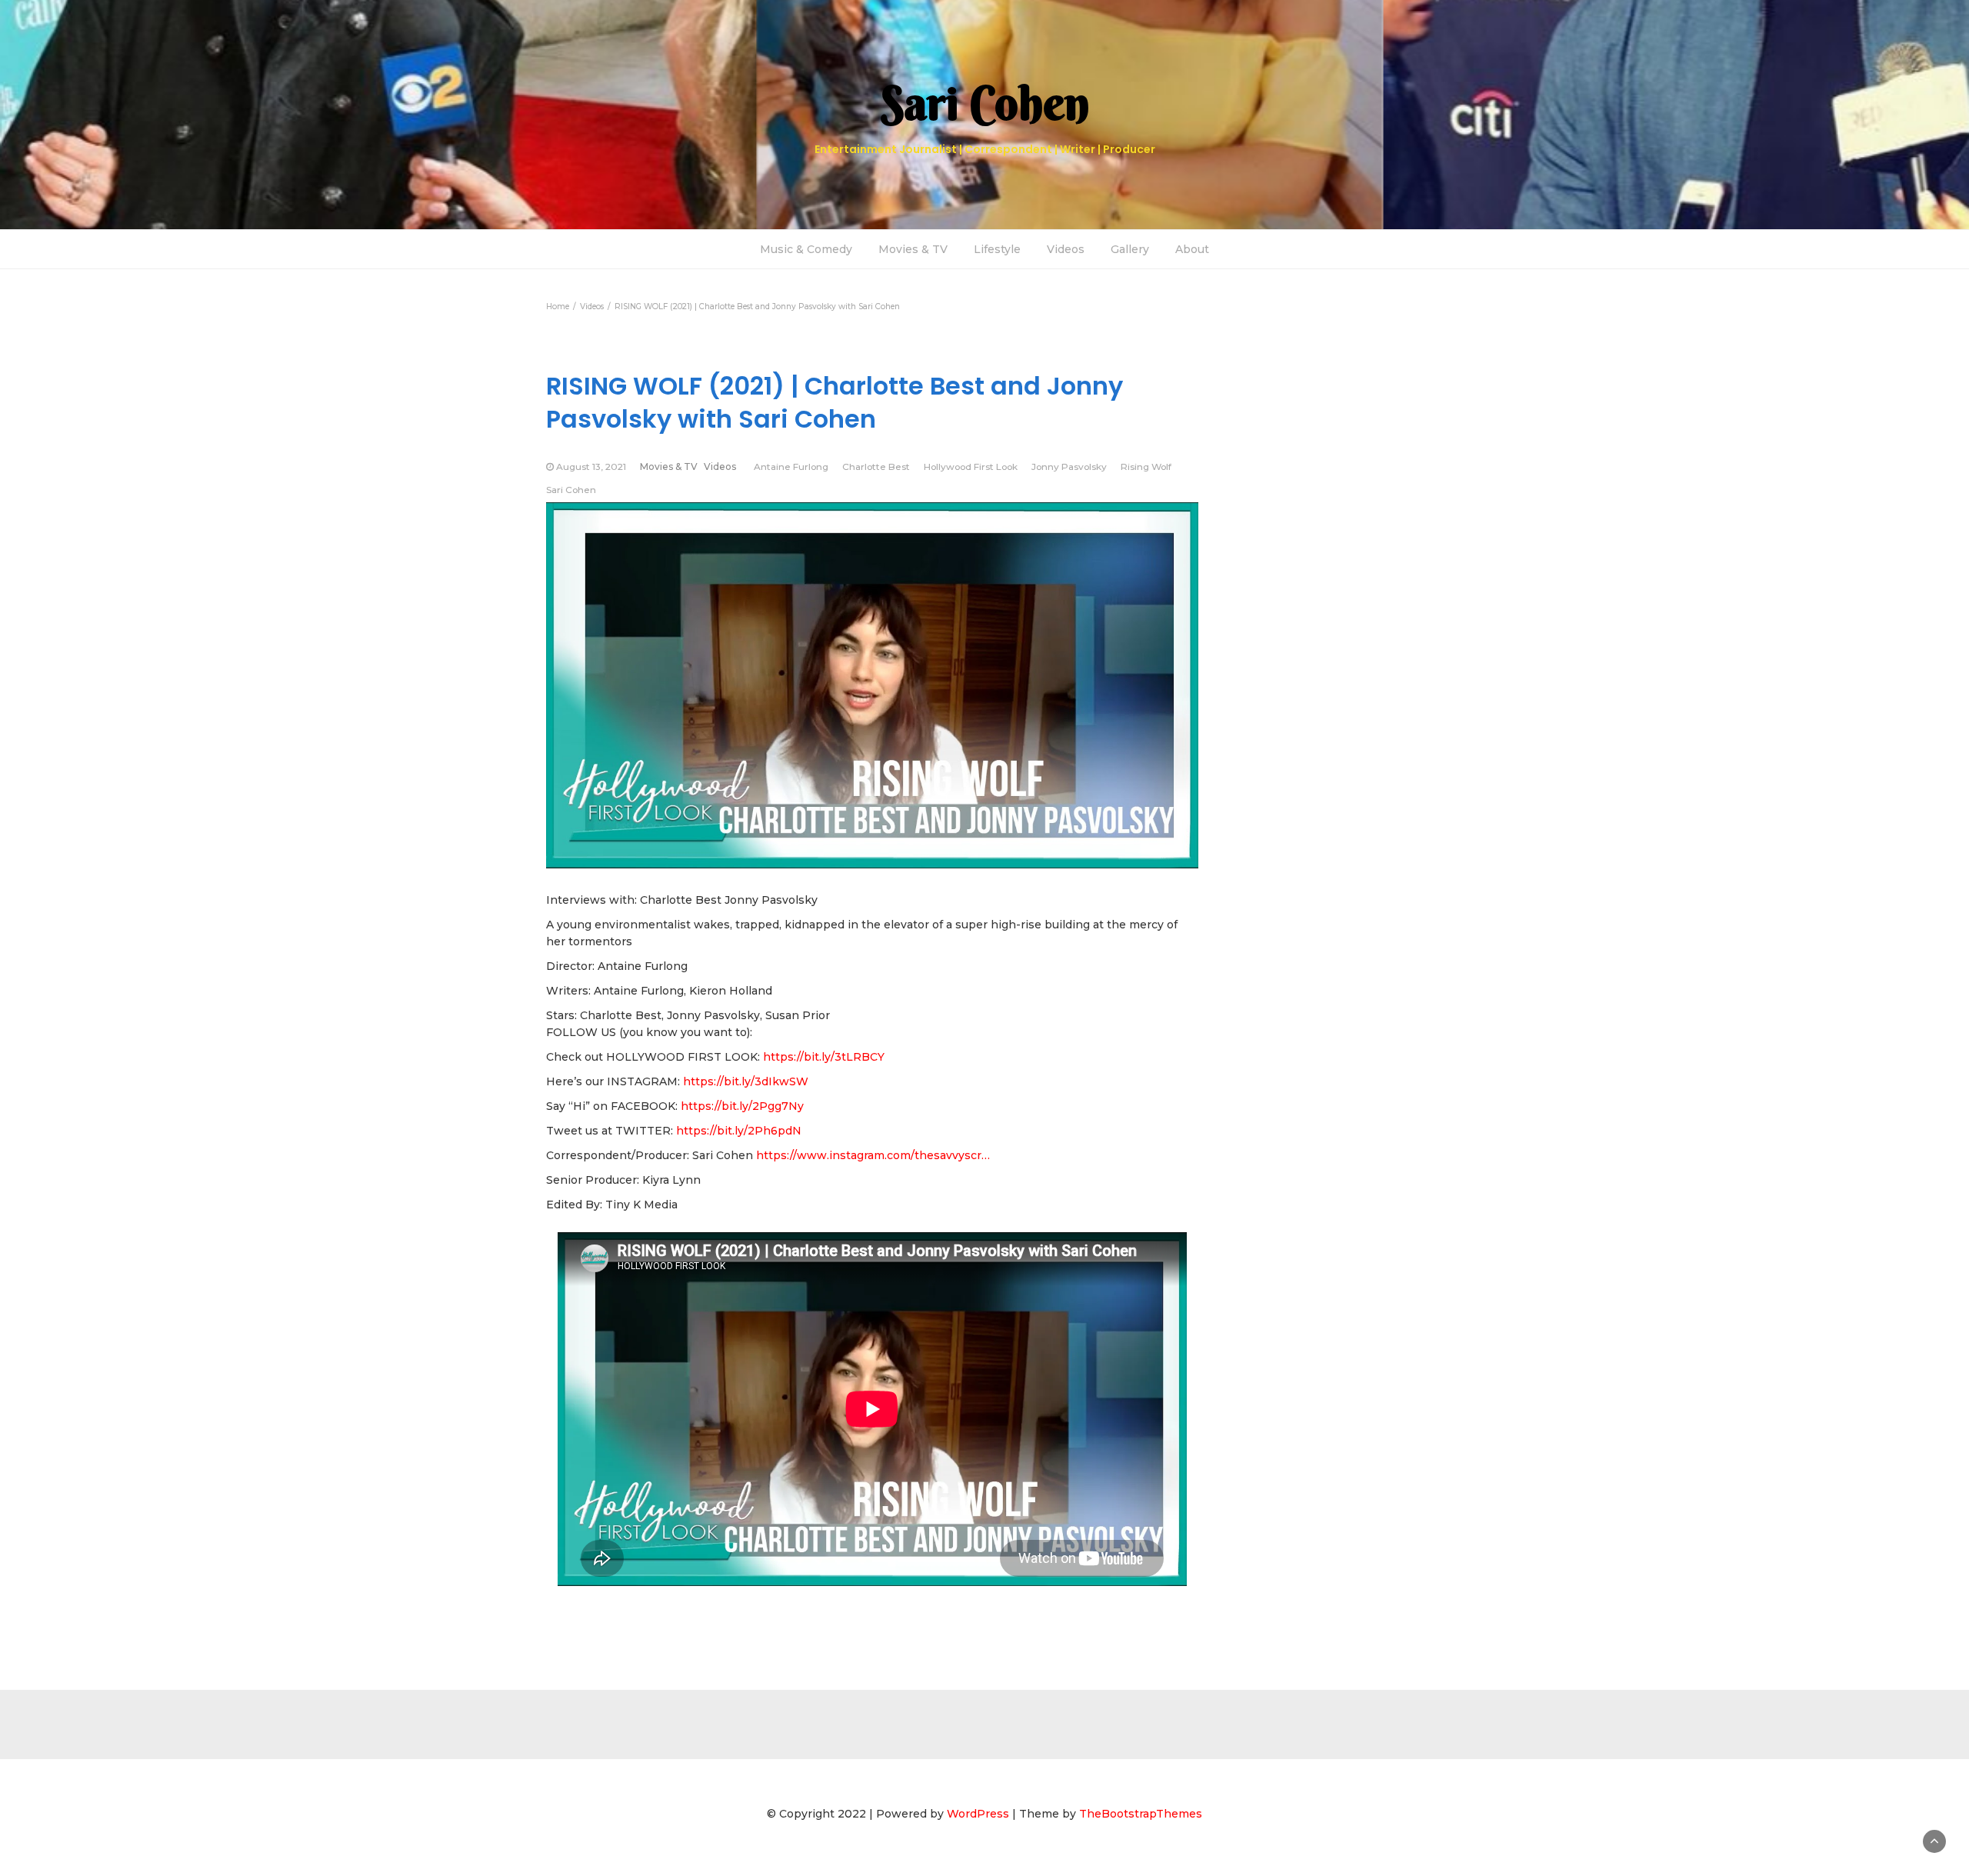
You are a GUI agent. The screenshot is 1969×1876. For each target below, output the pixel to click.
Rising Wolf (1146, 467)
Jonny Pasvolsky (1069, 467)
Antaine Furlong (791, 467)
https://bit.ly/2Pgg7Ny (742, 1106)
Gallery (1130, 249)
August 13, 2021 (591, 467)
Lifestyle (997, 249)
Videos (1066, 249)
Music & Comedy (806, 249)
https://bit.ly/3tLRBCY (824, 1057)
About (1192, 249)
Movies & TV (913, 249)
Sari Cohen (571, 490)
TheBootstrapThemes (1141, 1814)
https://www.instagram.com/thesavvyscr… (873, 1155)
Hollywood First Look (971, 467)
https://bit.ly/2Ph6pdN (739, 1131)
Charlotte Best (876, 467)
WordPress (978, 1814)
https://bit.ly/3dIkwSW (746, 1081)
